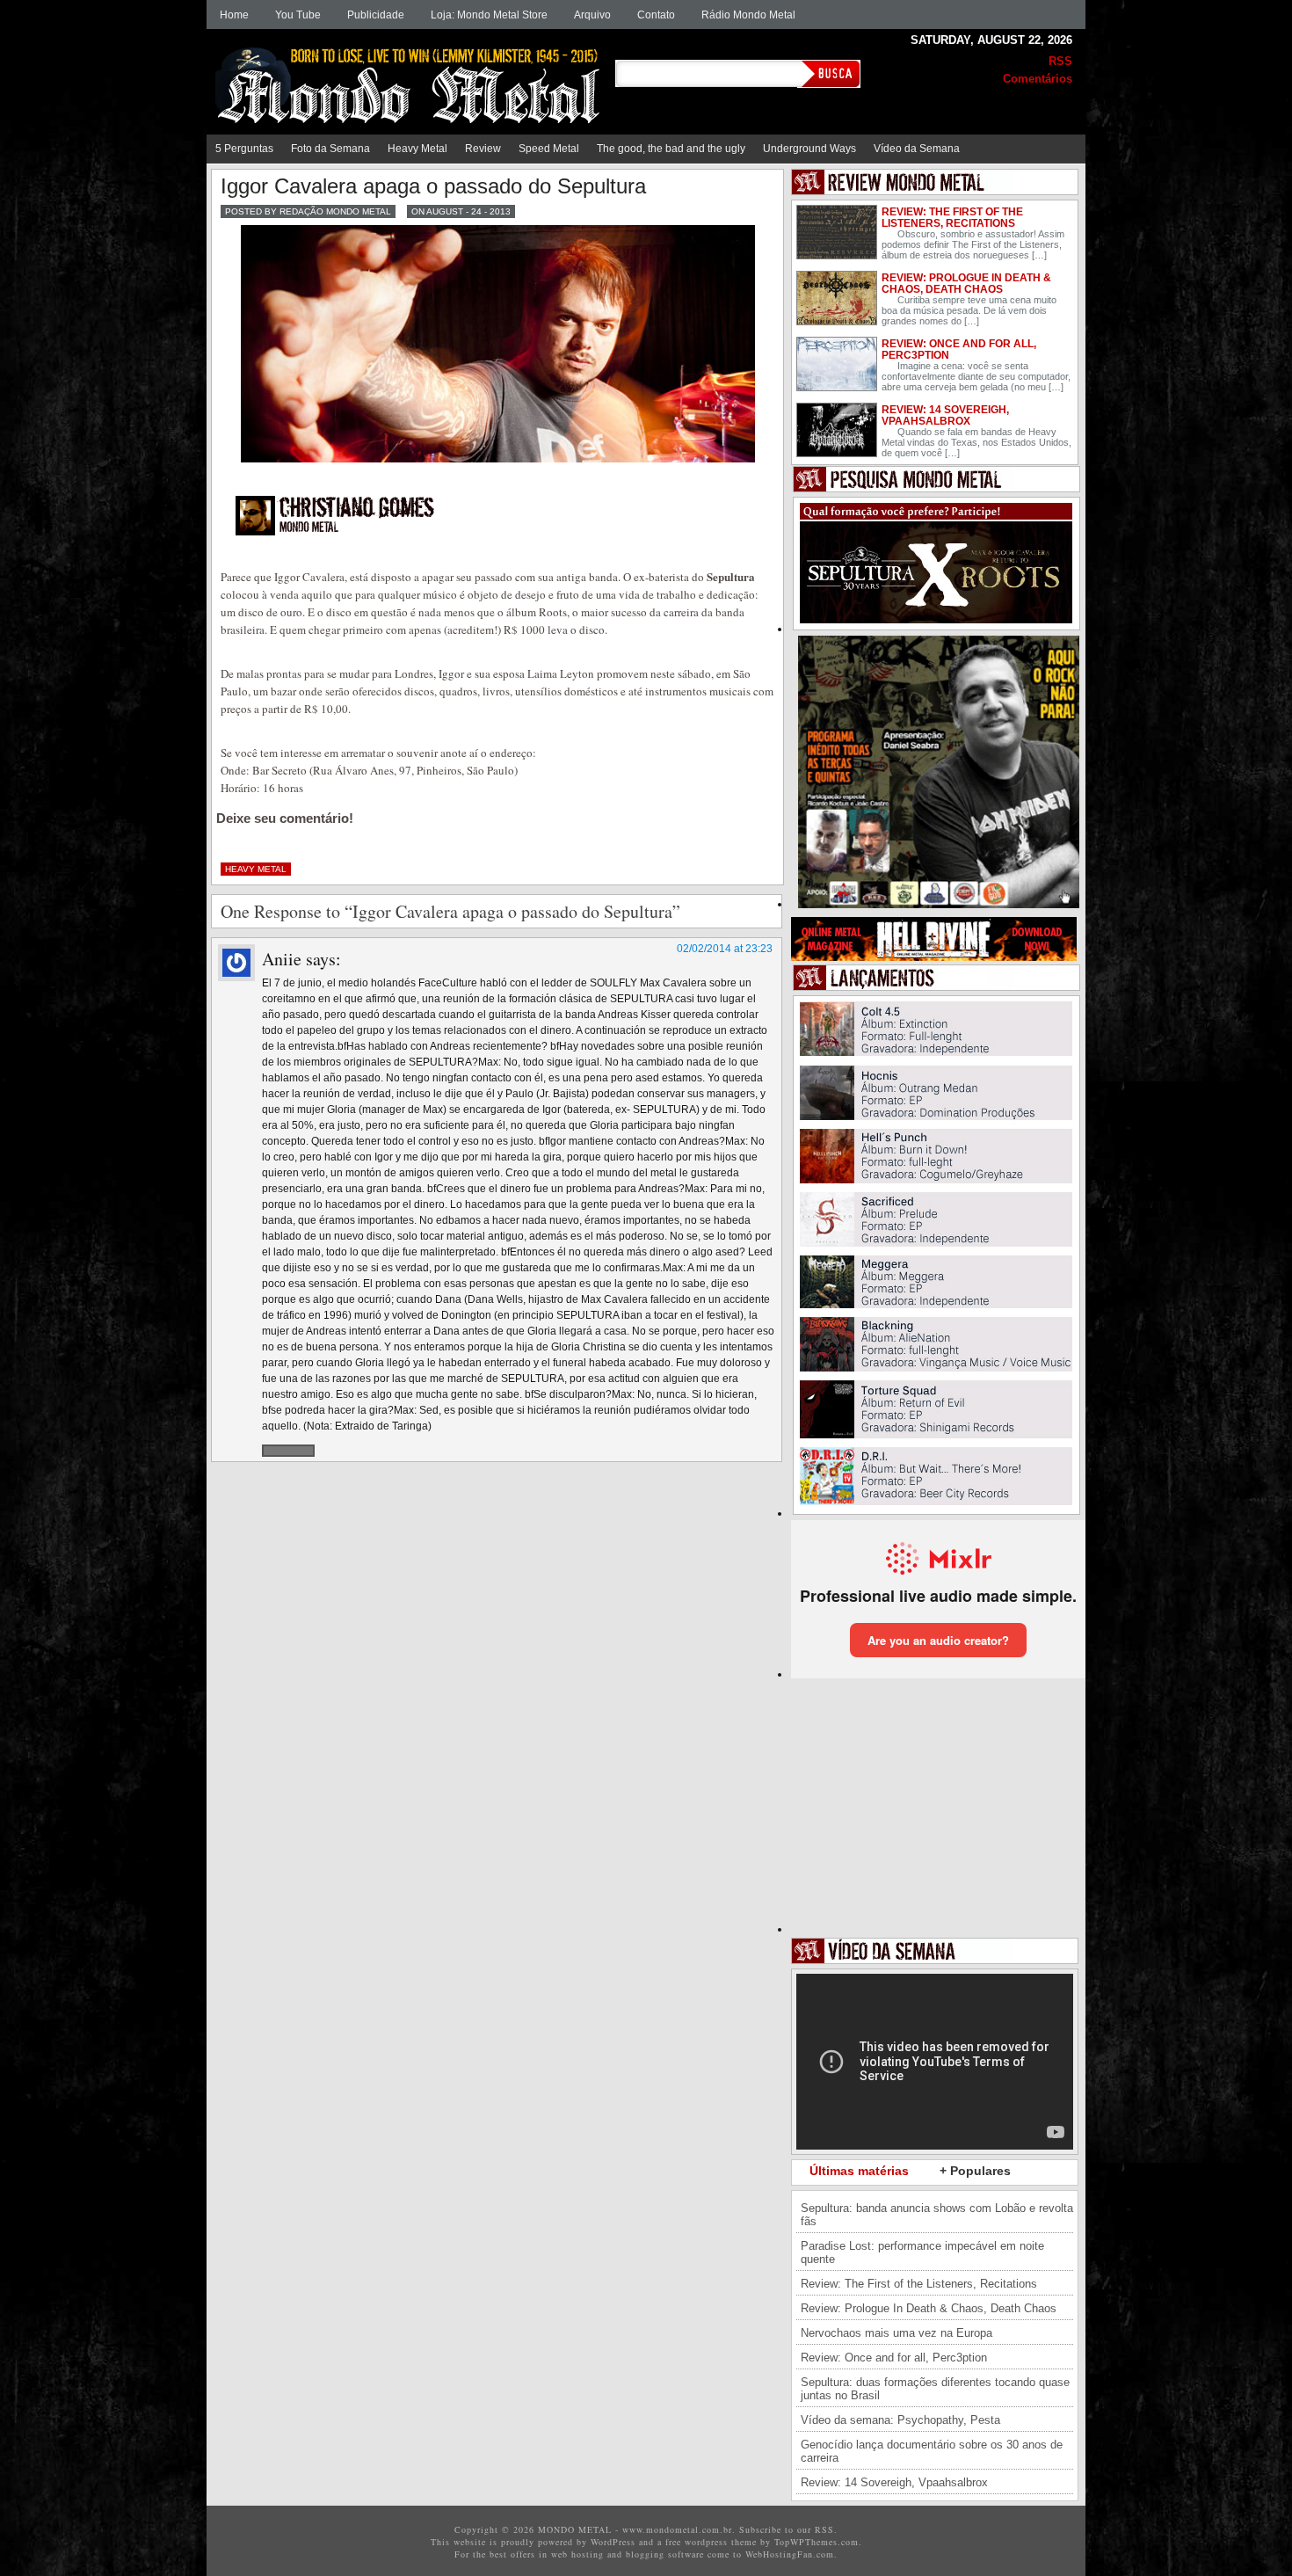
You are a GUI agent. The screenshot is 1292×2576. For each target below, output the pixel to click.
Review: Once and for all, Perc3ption (959, 349)
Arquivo (592, 15)
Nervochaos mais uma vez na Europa (896, 2333)
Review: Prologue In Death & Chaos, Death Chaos (966, 284)
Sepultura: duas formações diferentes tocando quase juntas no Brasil (935, 2389)
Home (234, 15)
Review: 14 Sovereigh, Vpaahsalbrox (945, 415)
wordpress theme (721, 2542)
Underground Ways (809, 149)
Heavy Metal (417, 149)
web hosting (577, 2554)
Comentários (1038, 79)
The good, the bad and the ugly (671, 149)
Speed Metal (549, 149)
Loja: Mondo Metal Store (489, 15)
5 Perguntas (244, 149)
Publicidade (376, 15)
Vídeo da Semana (917, 149)
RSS (1060, 61)
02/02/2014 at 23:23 (725, 949)
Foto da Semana (330, 149)
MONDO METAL (413, 72)
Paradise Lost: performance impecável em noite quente (922, 2252)
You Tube (298, 15)
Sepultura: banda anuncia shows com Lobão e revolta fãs (937, 2215)
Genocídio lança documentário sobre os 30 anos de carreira (932, 2451)
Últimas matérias (859, 2171)
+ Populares (975, 2171)
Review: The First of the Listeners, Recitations (952, 218)
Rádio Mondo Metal (748, 15)
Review (483, 149)
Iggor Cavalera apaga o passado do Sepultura (433, 186)
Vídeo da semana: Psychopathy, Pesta (900, 2420)
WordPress (613, 2542)
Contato (656, 15)
